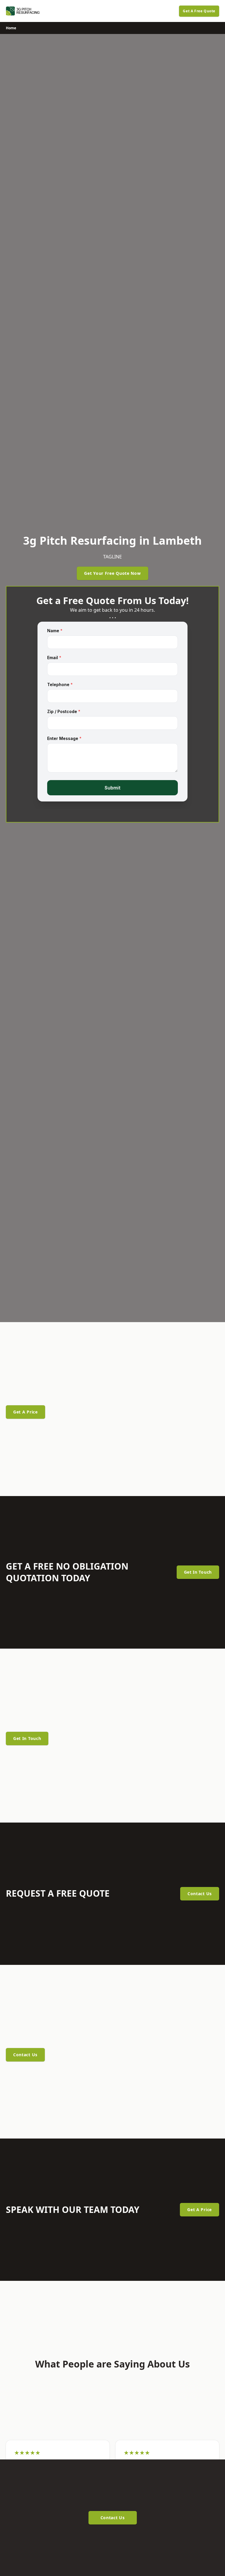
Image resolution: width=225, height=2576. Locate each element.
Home (11, 28)
